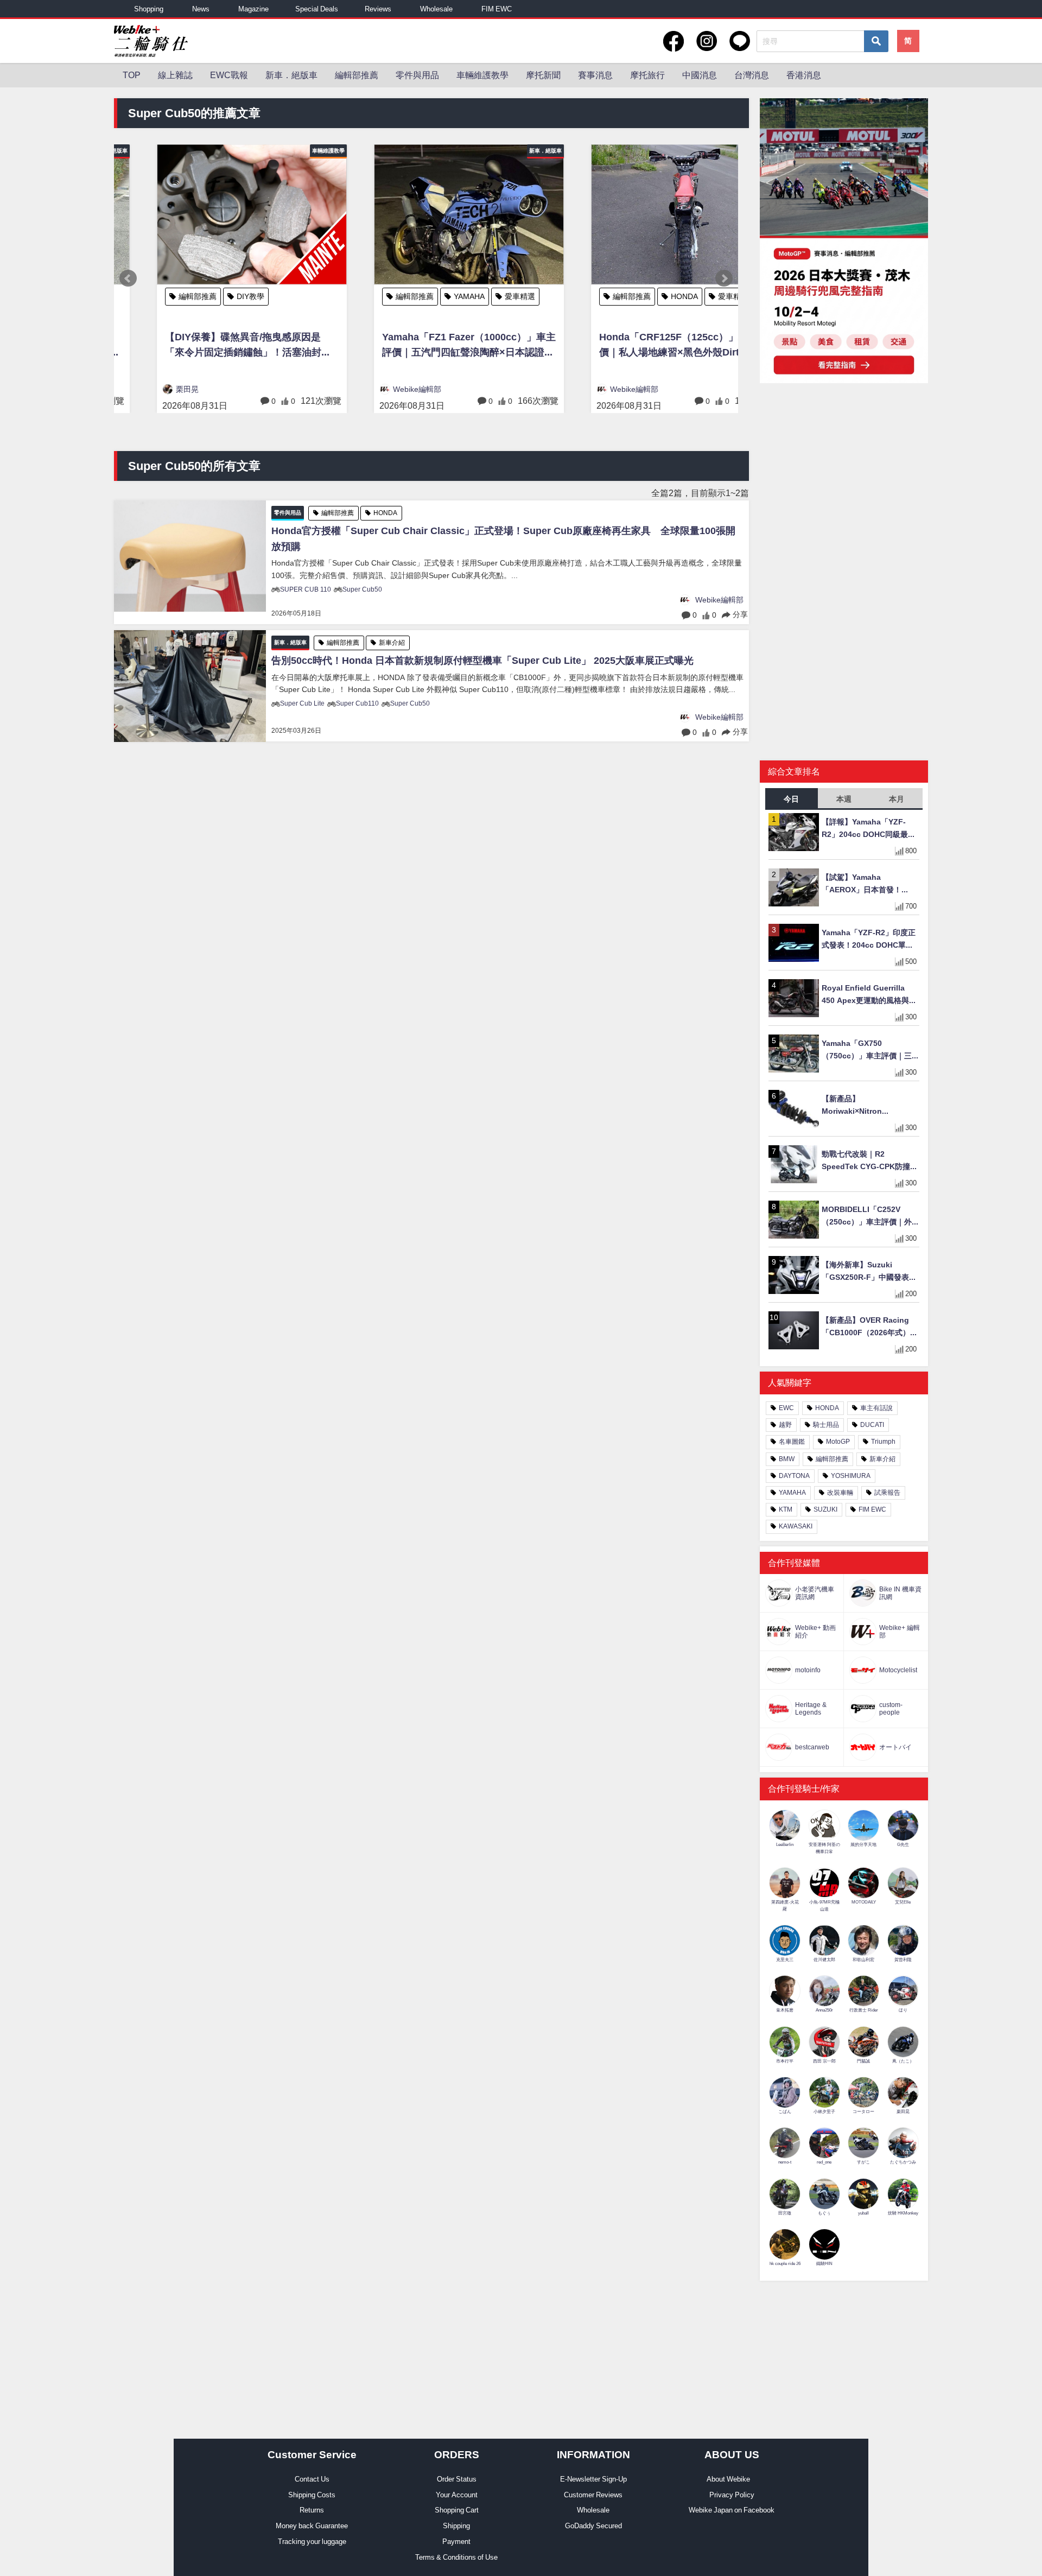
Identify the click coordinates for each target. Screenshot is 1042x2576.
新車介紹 (392, 643)
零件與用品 (417, 75)
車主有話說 (876, 1408)
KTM (786, 1509)
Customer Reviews (593, 2495)
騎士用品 (826, 1425)
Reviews (378, 9)
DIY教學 (208, 296)
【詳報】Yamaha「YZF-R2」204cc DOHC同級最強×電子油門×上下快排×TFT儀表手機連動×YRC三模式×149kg (870, 829)
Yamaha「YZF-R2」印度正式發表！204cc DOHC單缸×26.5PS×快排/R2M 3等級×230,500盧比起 (869, 940)
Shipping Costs (312, 2495)
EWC (786, 1408)
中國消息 (700, 75)
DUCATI (872, 1425)
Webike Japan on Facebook (732, 2510)
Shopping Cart (457, 2510)
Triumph (883, 1442)
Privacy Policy (732, 2495)
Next (724, 278)
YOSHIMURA (851, 1476)
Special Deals (317, 9)
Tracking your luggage (312, 2542)
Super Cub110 (357, 703)
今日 (791, 799)
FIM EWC (497, 9)
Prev (128, 278)
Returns (312, 2510)
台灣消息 (752, 75)
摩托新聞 (543, 75)
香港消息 (804, 75)
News (201, 9)
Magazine (253, 9)
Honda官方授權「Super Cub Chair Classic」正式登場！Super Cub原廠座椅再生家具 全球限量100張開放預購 (503, 539)
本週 (844, 799)
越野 (785, 1425)
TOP (132, 75)
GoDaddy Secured (593, 2526)
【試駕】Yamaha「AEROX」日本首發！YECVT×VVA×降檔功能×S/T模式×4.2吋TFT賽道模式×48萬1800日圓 (870, 884)
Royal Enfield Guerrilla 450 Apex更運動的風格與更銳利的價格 (869, 995)
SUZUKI (825, 1509)
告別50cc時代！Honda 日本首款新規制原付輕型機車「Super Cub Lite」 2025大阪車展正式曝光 (482, 661)
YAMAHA (426, 296)
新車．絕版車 (291, 75)
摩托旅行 (647, 75)
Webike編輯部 (374, 389)
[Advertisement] (844, 475)
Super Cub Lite (302, 703)
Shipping (456, 2526)
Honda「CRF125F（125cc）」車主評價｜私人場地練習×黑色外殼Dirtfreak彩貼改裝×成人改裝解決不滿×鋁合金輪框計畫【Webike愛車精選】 (643, 347)
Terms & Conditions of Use (456, 2557)
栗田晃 (144, 389)
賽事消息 (595, 75)
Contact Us (312, 2479)
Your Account (457, 2495)
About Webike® (732, 2479)
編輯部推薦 (357, 75)
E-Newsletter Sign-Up (593, 2479)
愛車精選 (477, 296)
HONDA (641, 296)
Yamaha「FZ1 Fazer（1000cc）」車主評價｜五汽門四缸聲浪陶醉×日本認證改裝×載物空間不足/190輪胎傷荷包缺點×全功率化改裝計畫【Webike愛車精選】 (426, 347)
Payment (456, 2542)
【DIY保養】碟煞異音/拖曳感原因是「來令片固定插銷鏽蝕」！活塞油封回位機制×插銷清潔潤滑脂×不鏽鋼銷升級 (206, 347)
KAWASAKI (796, 1526)
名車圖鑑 (792, 1442)
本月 (897, 799)
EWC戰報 (229, 75)
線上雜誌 (175, 75)
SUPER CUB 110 (306, 589)
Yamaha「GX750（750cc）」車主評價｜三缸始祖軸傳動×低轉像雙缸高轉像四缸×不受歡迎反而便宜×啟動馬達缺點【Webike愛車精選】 (871, 1051)
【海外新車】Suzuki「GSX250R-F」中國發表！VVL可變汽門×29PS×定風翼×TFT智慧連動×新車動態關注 (869, 1272)
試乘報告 (887, 1493)
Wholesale (436, 9)
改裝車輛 (840, 1493)
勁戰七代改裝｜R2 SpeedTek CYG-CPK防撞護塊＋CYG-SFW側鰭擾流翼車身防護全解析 (870, 1161)
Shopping (149, 9)
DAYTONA (794, 1476)
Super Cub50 (362, 589)
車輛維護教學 (482, 75)
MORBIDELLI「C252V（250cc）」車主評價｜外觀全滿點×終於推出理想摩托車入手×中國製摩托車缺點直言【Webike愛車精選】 (871, 1217)
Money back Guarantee (312, 2526)
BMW (787, 1459)
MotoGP (838, 1442)
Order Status (457, 2479)
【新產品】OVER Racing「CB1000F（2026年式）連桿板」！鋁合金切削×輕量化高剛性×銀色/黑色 (870, 1327)
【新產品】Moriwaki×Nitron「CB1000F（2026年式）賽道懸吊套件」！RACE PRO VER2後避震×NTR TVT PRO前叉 (871, 1106)
